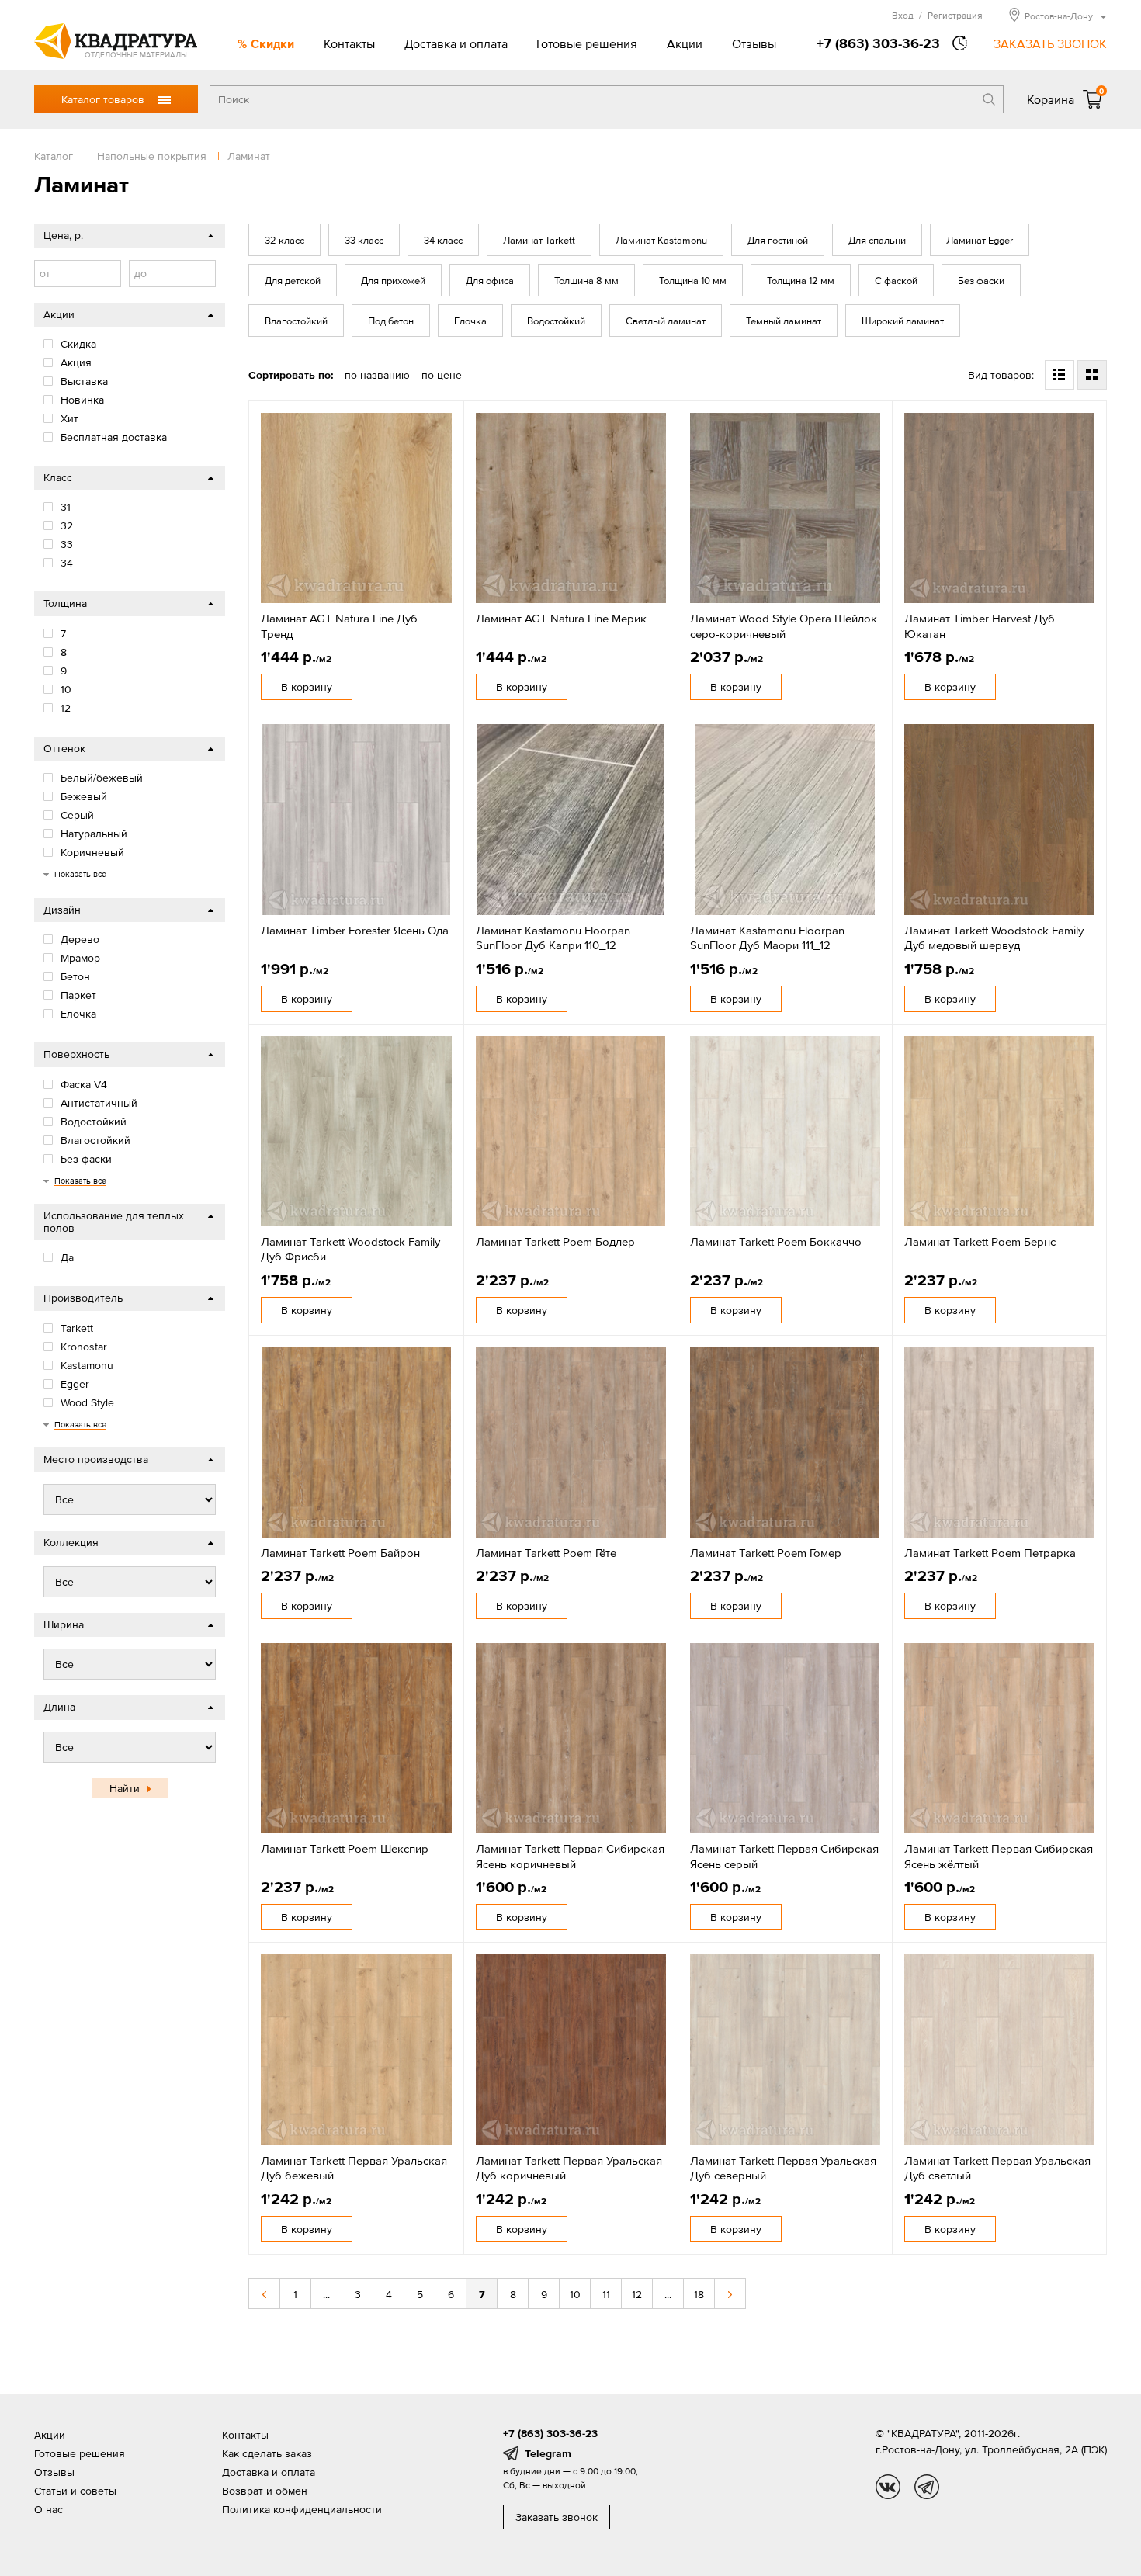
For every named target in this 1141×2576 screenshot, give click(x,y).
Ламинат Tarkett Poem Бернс (980, 1241)
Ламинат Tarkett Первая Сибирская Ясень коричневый (570, 1856)
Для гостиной (778, 240)
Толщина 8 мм (586, 281)
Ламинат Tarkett (539, 240)
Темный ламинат (784, 321)
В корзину (307, 687)
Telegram (548, 2453)
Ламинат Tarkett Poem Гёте (546, 1553)
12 (637, 2294)
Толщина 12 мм (801, 281)
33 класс (364, 240)
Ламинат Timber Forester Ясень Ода (355, 930)
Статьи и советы (75, 2491)
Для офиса (490, 281)
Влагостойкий (296, 321)
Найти (125, 1788)
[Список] (1059, 375)
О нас (49, 2509)
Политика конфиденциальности (302, 2509)
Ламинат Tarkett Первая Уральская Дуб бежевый (354, 2168)
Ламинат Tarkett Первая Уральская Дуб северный (783, 2168)
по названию (377, 375)
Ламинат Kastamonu (661, 240)
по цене (442, 375)
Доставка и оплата (456, 43)
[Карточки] (1092, 375)
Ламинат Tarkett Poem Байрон (340, 1553)
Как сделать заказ (267, 2453)
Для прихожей (393, 281)
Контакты (349, 43)
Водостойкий (556, 321)
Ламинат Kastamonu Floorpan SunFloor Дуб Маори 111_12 (767, 938)
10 (575, 2294)
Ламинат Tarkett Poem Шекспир (345, 1848)
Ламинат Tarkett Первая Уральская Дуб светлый (997, 2168)
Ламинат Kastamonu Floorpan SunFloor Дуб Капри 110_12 (553, 938)
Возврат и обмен (265, 2491)
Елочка (470, 321)
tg (927, 2487)
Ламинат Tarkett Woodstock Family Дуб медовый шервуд (994, 938)
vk (888, 2487)
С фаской (896, 281)
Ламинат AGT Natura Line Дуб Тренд (339, 626)
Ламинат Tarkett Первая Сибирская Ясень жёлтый (999, 1856)
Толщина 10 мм (693, 281)
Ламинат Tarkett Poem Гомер (766, 1553)
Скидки (272, 43)
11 (606, 2294)
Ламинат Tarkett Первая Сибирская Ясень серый (784, 1856)
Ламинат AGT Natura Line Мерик (561, 618)
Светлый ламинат (666, 321)
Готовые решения (587, 43)
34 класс (443, 240)
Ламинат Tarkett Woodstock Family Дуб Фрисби (350, 1249)
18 (699, 2294)
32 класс (284, 240)
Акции (685, 43)
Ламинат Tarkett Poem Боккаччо (776, 1241)
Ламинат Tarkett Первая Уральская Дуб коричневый (569, 2168)
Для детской (293, 281)
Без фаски (981, 281)
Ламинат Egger (980, 240)
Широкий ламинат (903, 321)
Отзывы (754, 43)
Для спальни (877, 240)
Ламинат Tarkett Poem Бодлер (555, 1241)
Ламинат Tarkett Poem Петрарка (990, 1553)
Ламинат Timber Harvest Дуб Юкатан (980, 626)
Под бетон (391, 321)
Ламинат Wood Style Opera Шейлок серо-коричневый (784, 626)
